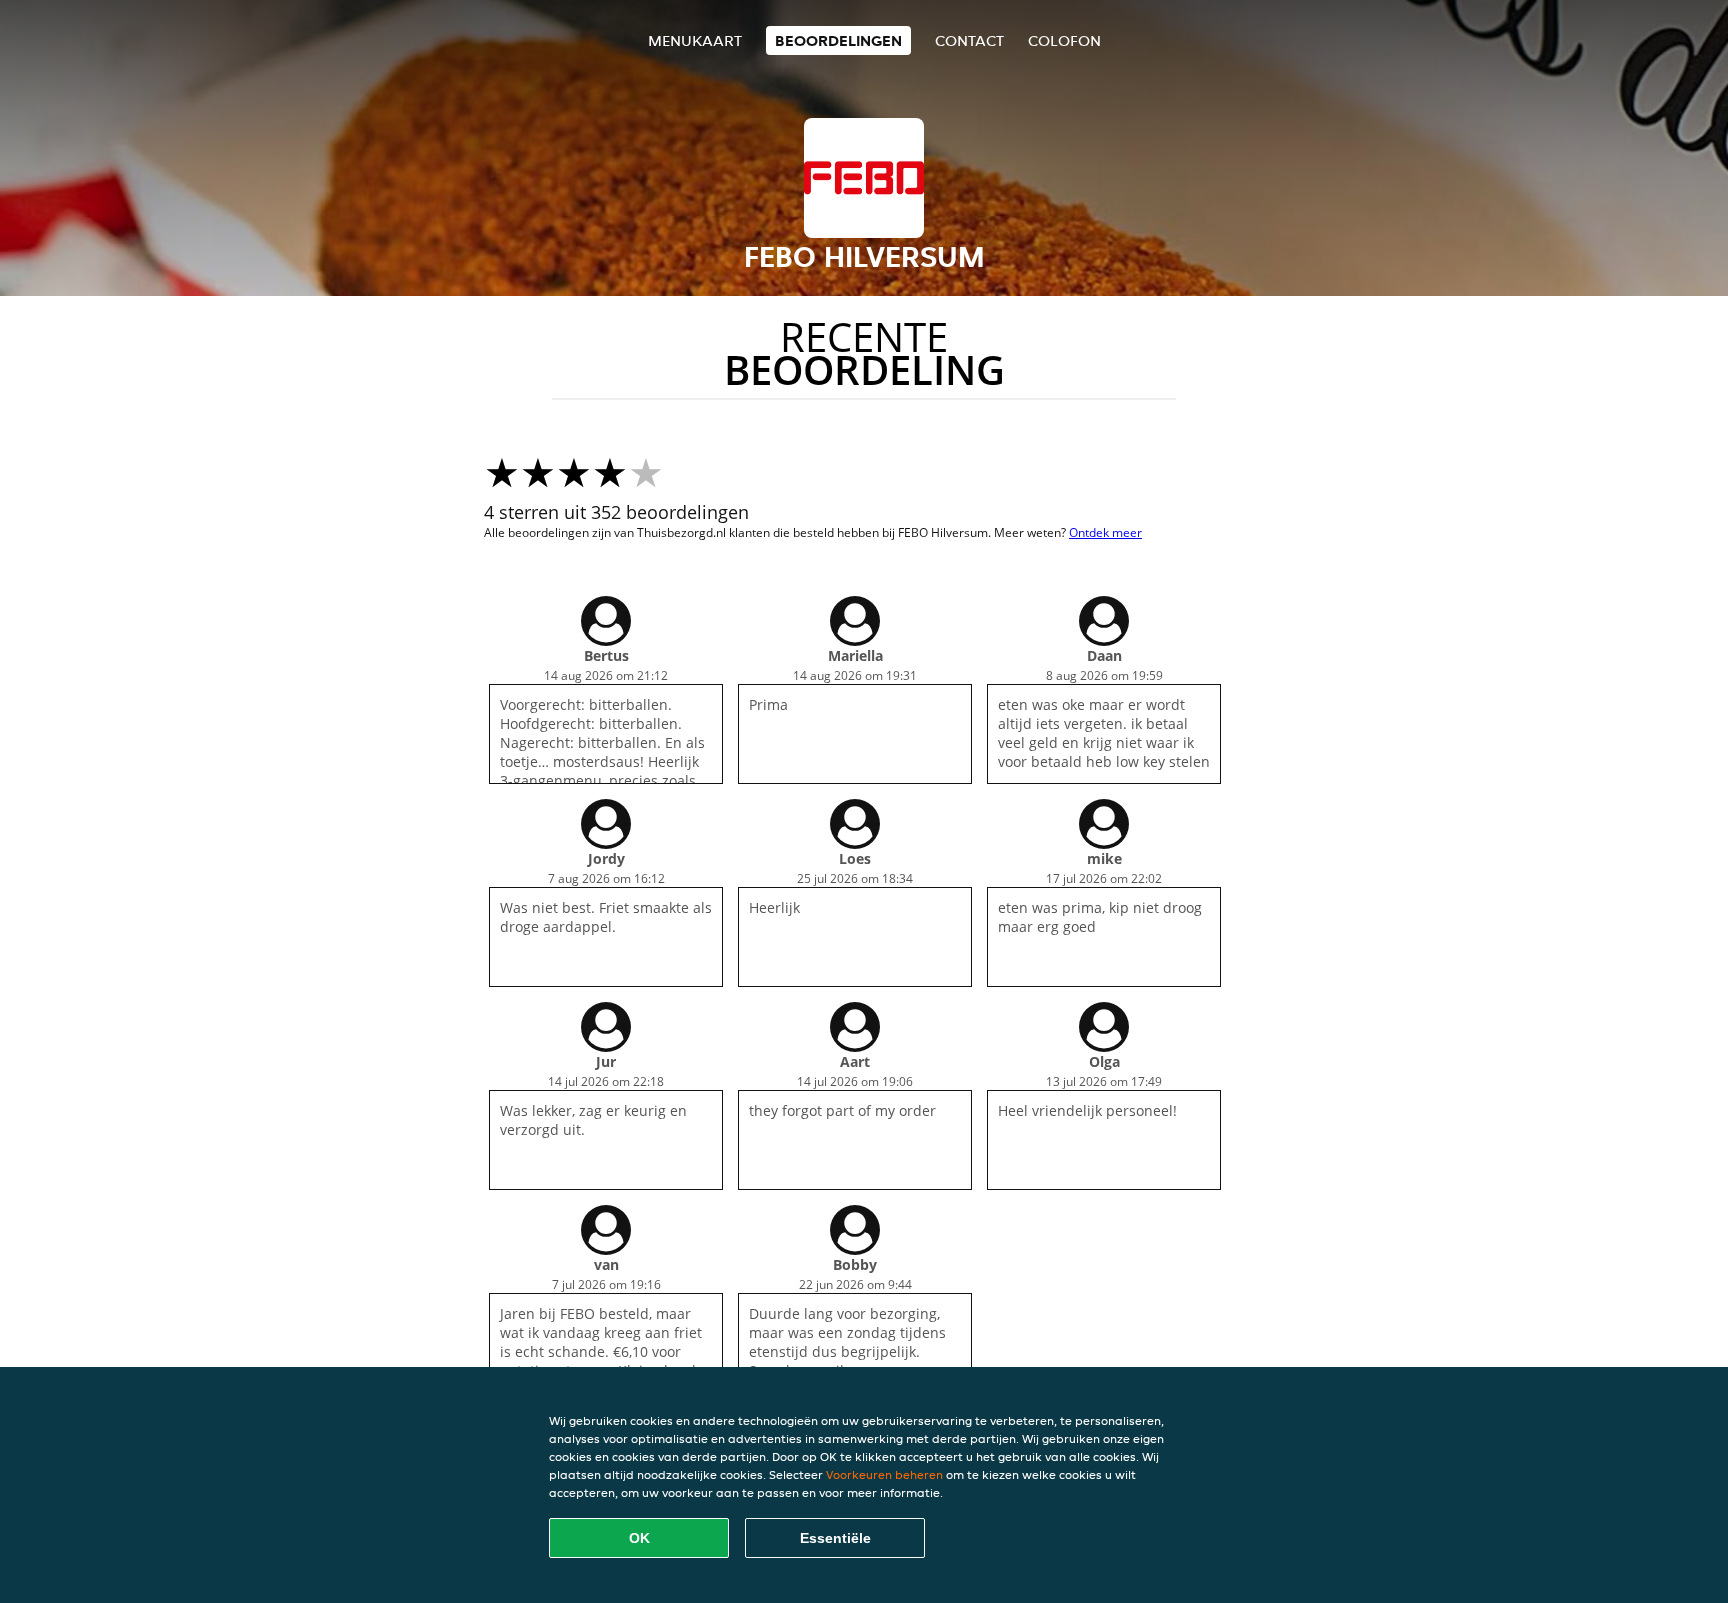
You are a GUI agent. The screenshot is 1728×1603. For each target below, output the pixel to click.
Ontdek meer (1105, 532)
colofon (1064, 40)
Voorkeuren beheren (884, 1474)
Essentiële (835, 1538)
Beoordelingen (838, 40)
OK (639, 1538)
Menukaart (695, 40)
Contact (969, 40)
